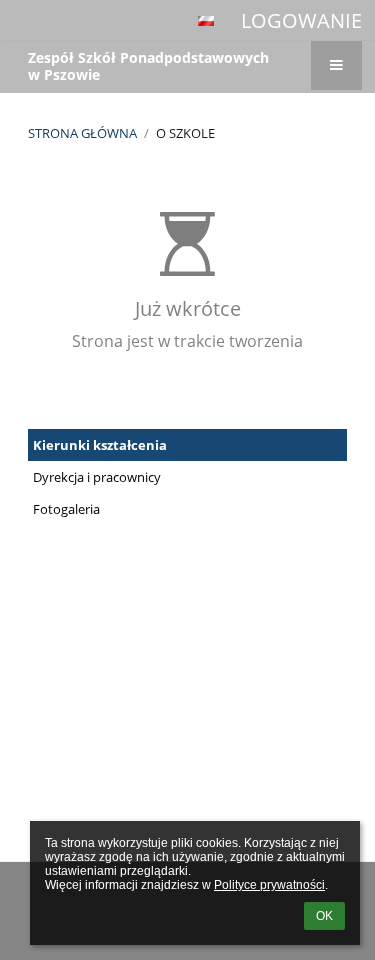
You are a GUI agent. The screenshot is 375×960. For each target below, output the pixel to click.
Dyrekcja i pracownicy (97, 477)
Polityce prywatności (269, 885)
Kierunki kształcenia (100, 445)
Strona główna (82, 133)
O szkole (185, 133)
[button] (206, 21)
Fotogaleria (66, 509)
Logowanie (301, 20)
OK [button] (324, 916)
